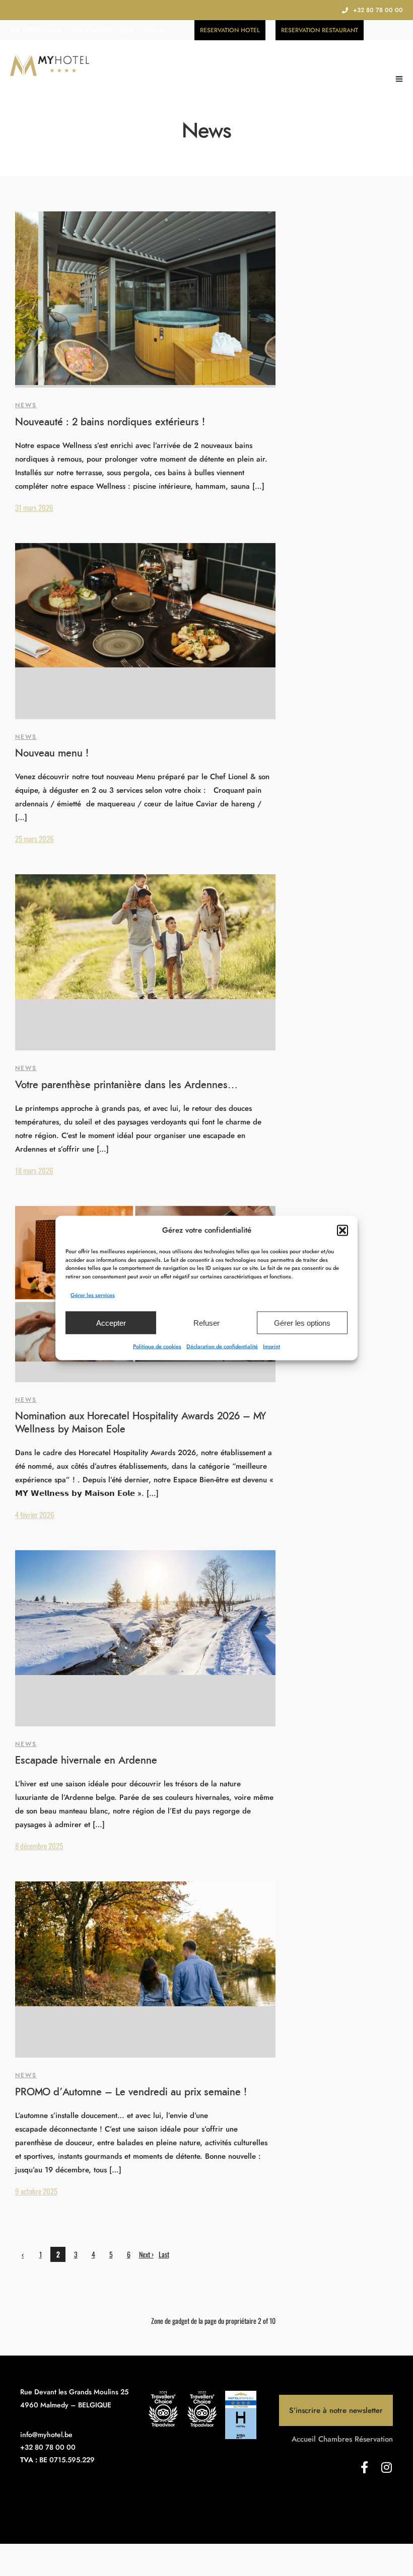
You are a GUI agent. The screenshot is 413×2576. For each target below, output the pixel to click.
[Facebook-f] (365, 2467)
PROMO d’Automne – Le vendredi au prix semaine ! (131, 2092)
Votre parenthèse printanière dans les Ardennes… (126, 1085)
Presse (154, 30)
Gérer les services (93, 1295)
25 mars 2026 (35, 839)
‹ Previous (23, 2255)
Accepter (111, 1322)
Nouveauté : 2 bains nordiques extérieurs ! (110, 422)
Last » (164, 2255)
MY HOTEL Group (36, 30)
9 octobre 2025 (36, 2191)
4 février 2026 (35, 1514)
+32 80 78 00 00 (378, 10)
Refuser (206, 1322)
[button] (342, 1230)
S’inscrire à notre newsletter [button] (336, 2410)
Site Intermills (92, 30)
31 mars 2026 (34, 507)
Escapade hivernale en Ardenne (86, 1761)
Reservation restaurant (320, 30)
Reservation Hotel (230, 30)
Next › (146, 2254)
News (26, 405)
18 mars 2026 (34, 1170)
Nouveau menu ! (52, 753)
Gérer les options (302, 1322)
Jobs (128, 30)
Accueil (304, 2439)
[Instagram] (387, 2467)
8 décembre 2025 (39, 1846)
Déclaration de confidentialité (222, 1346)
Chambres (335, 2439)
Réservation (374, 2439)
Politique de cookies (157, 1346)
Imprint (271, 1346)
